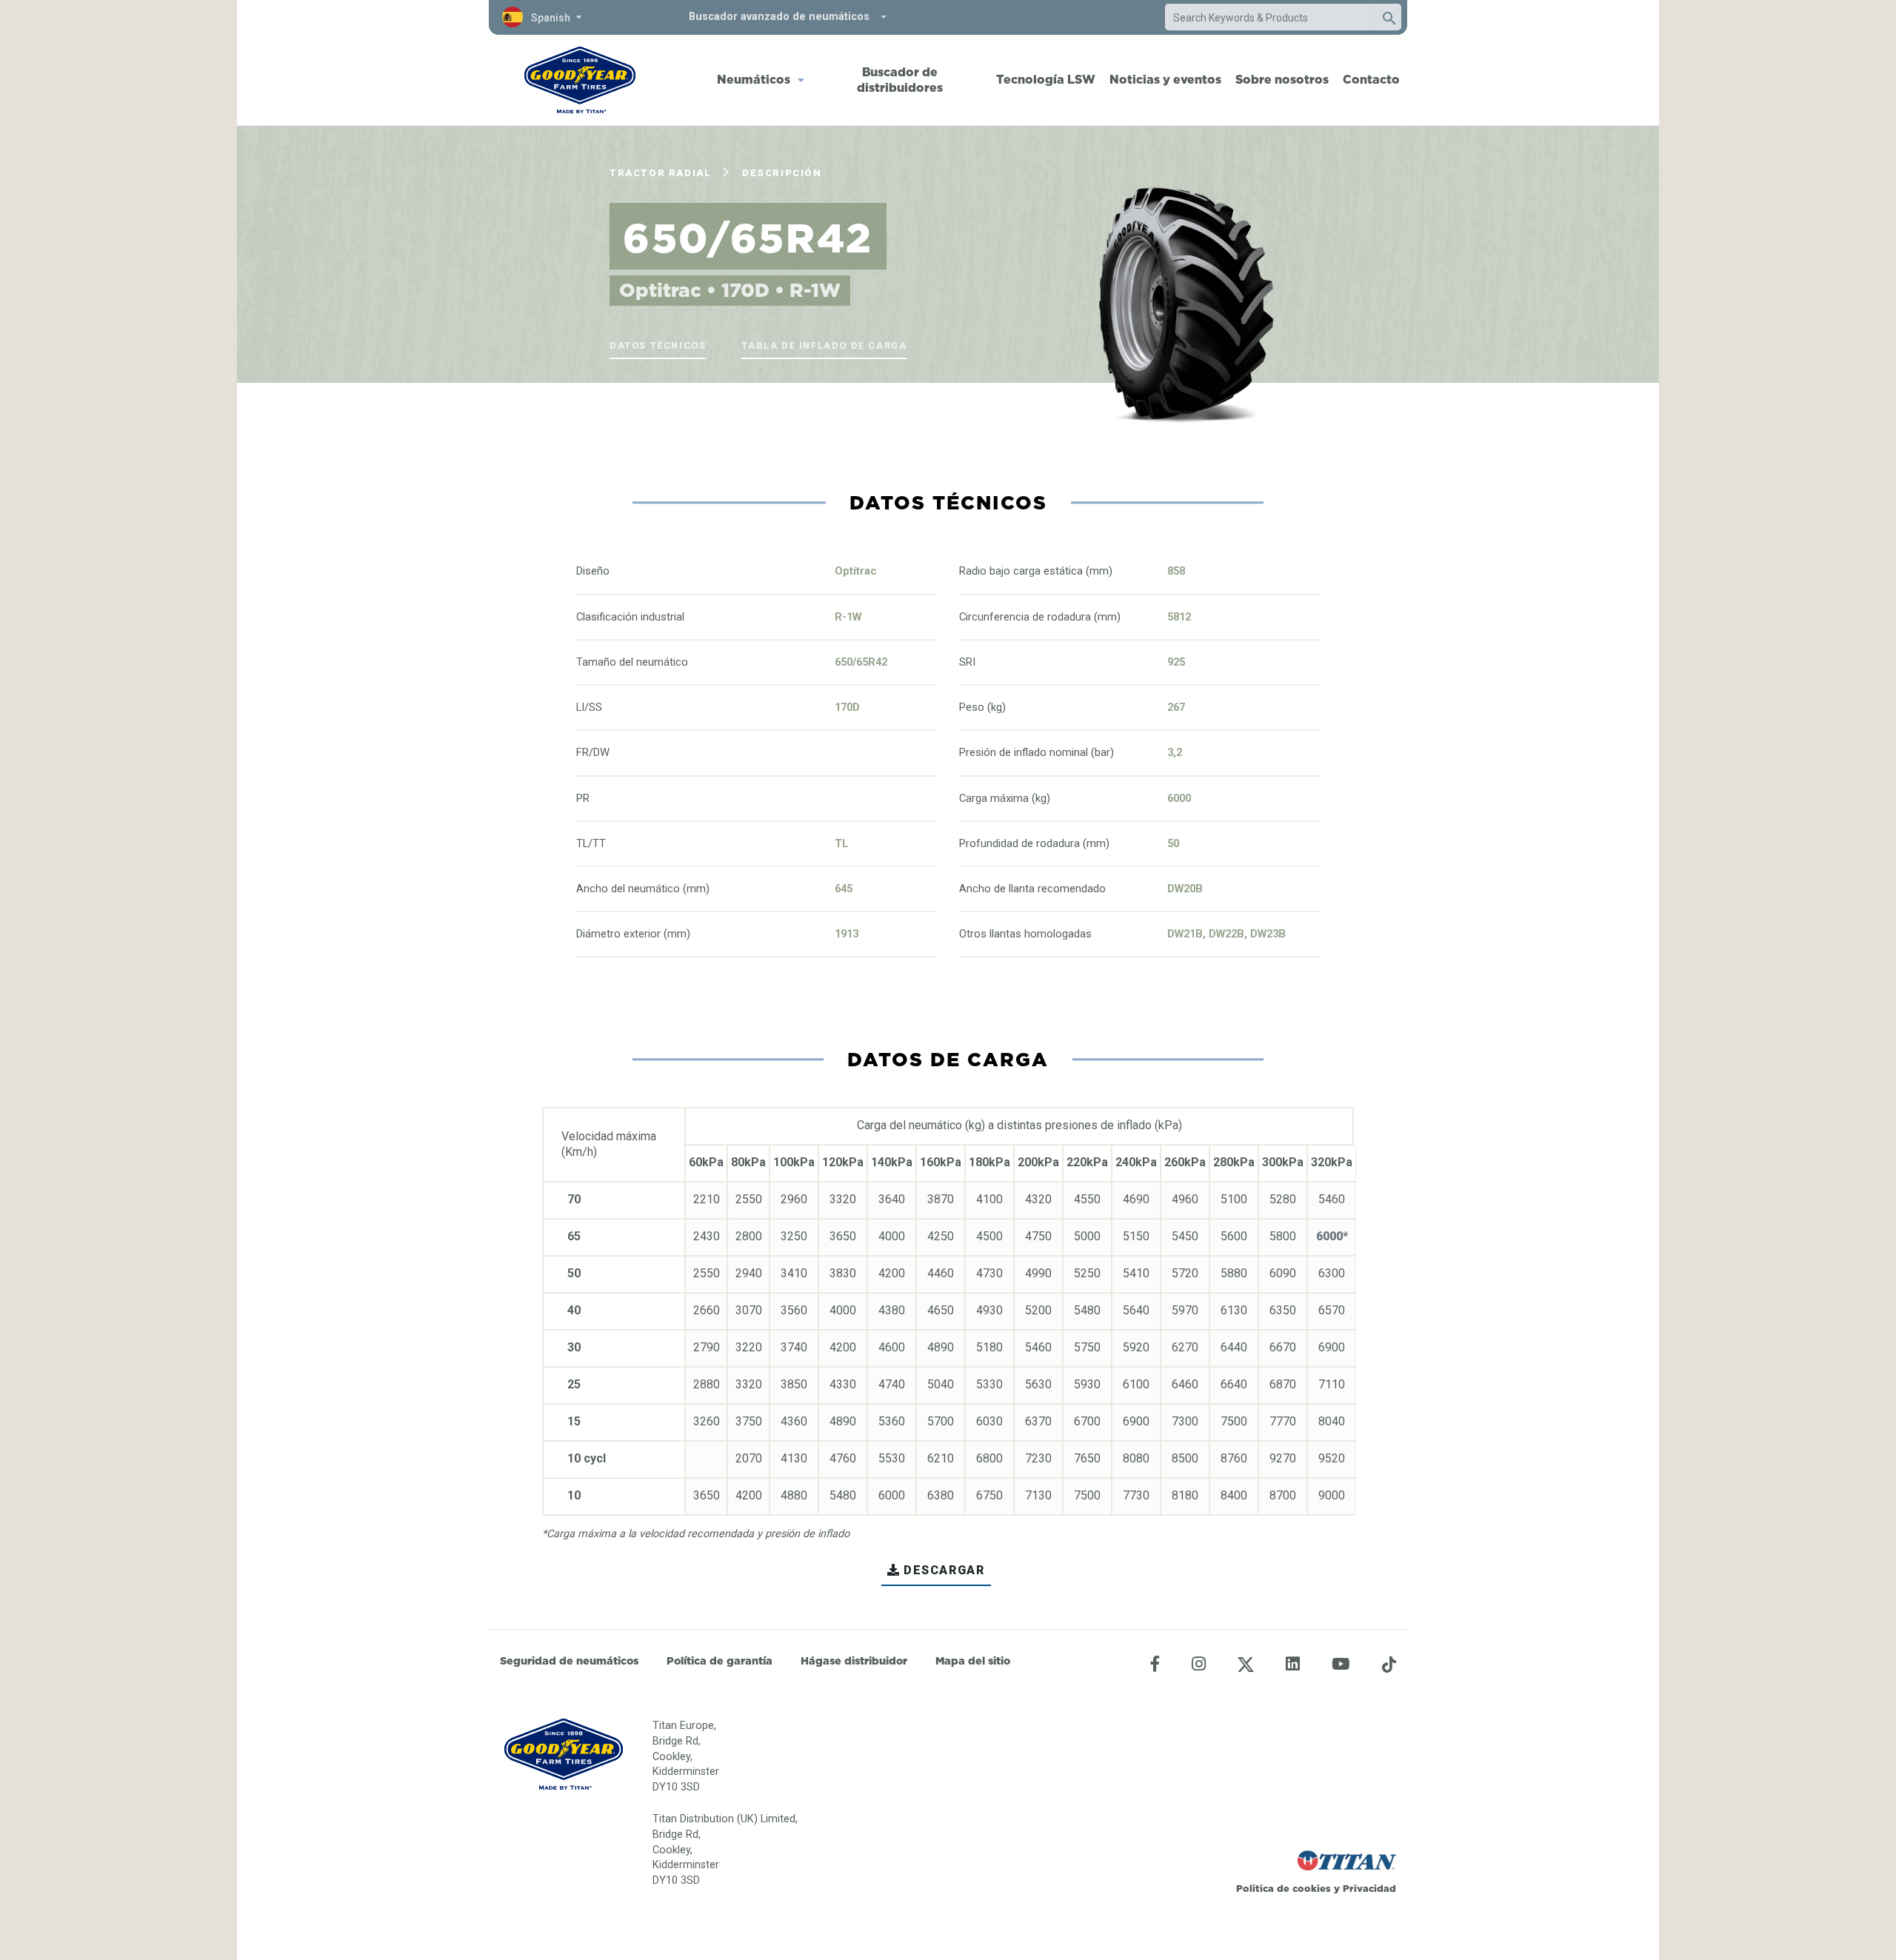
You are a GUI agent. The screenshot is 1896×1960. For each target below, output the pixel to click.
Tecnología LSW (1046, 79)
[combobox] (1269, 18)
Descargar (944, 1570)
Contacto (1371, 79)
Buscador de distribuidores (900, 80)
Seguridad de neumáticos (569, 1661)
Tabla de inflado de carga (824, 345)
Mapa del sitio (973, 1661)
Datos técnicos (658, 345)
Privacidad (1369, 1888)
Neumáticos (754, 79)
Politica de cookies (1284, 1888)
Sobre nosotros (1282, 79)
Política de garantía (720, 1661)
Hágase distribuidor (854, 1661)
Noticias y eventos (1165, 79)
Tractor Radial (660, 173)
